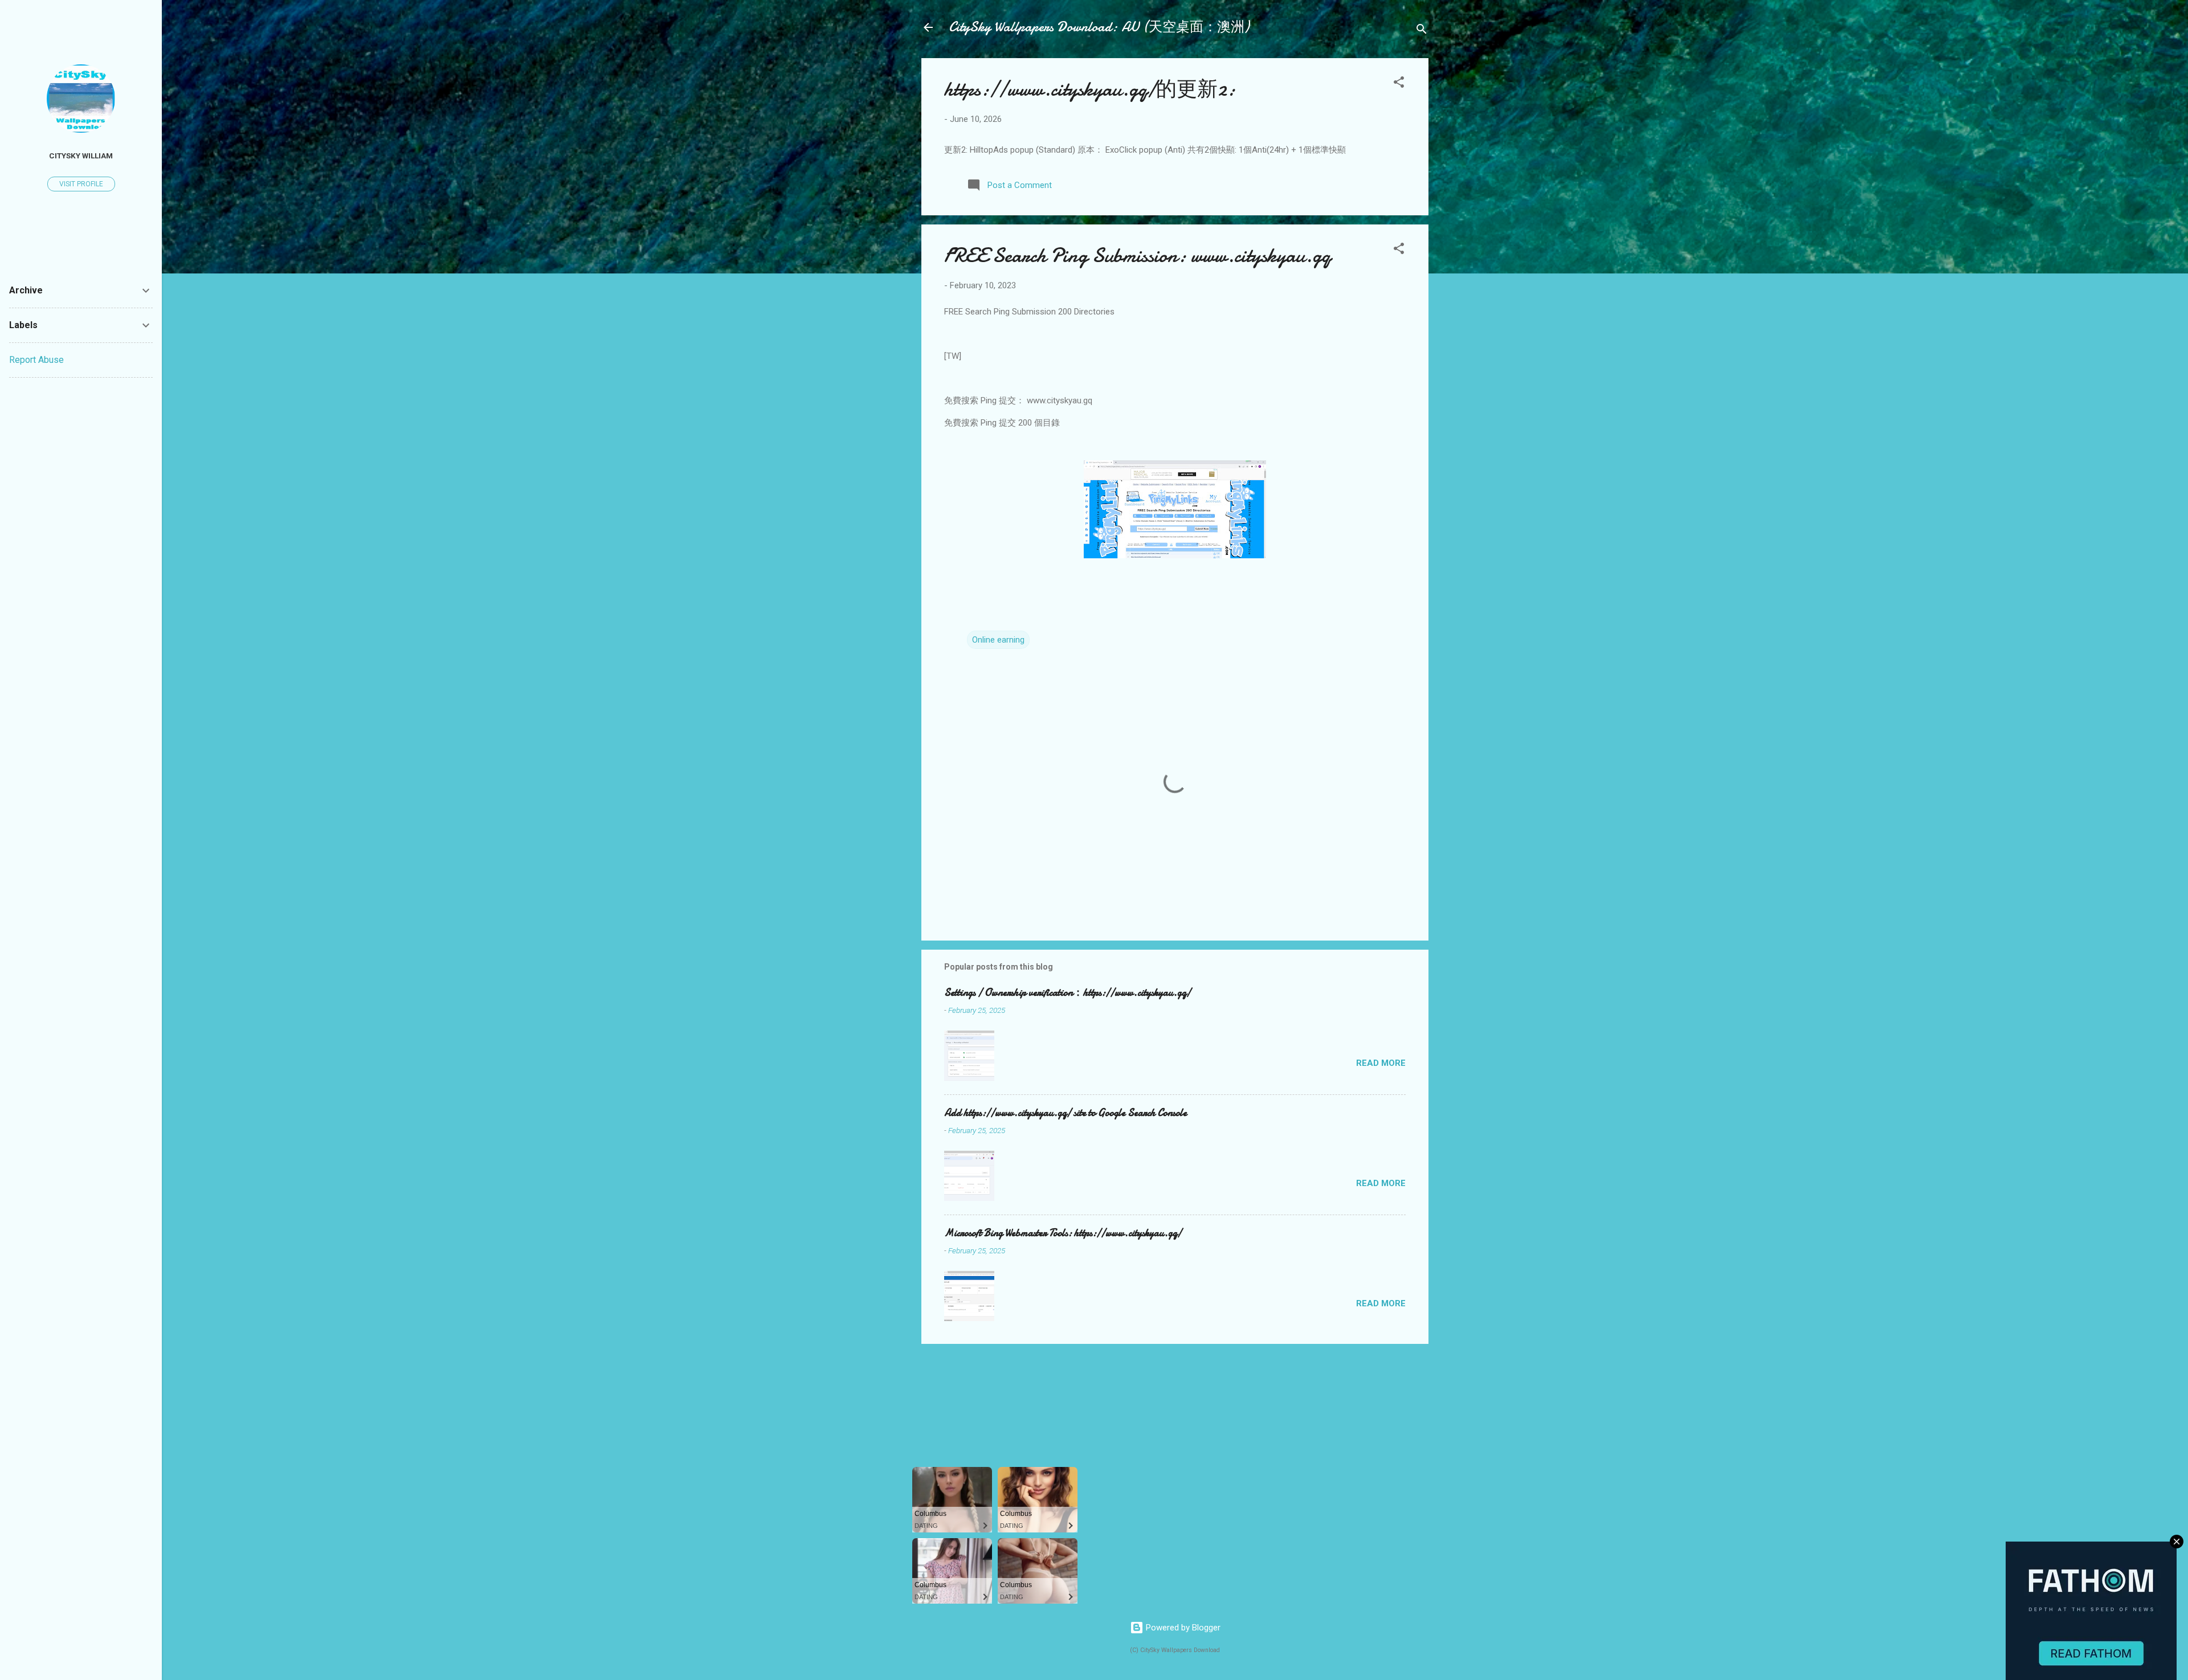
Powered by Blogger (1182, 1628)
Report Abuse (36, 360)
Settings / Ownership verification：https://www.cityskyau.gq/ (1068, 993)
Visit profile (81, 184)
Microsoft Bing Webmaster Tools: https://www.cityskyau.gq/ (1063, 1233)
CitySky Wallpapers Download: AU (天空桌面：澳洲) (1099, 27)
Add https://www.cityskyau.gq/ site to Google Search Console (1066, 1113)
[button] (1399, 84)
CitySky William (81, 156)
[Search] (1422, 31)
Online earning (998, 640)
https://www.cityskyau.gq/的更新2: (1090, 89)
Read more (1381, 1063)
